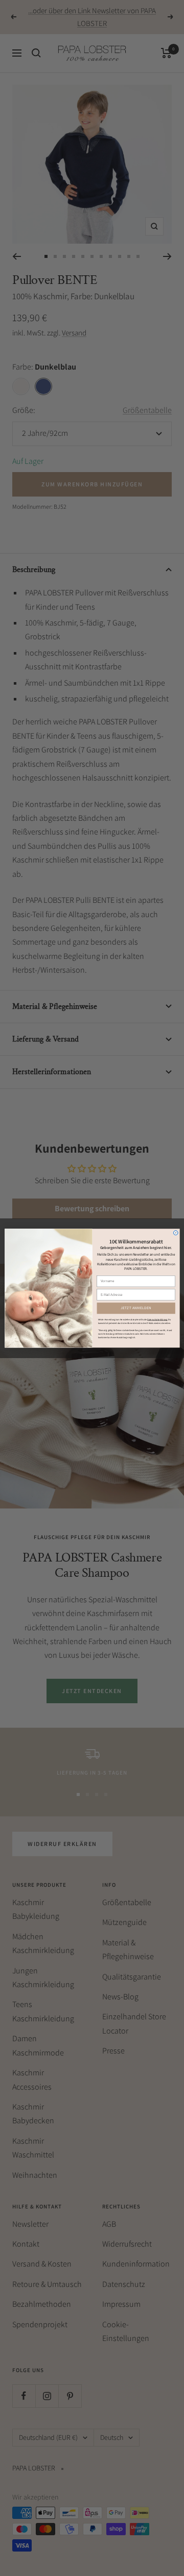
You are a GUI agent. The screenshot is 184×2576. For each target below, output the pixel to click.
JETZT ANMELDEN (136, 1308)
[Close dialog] (176, 1233)
